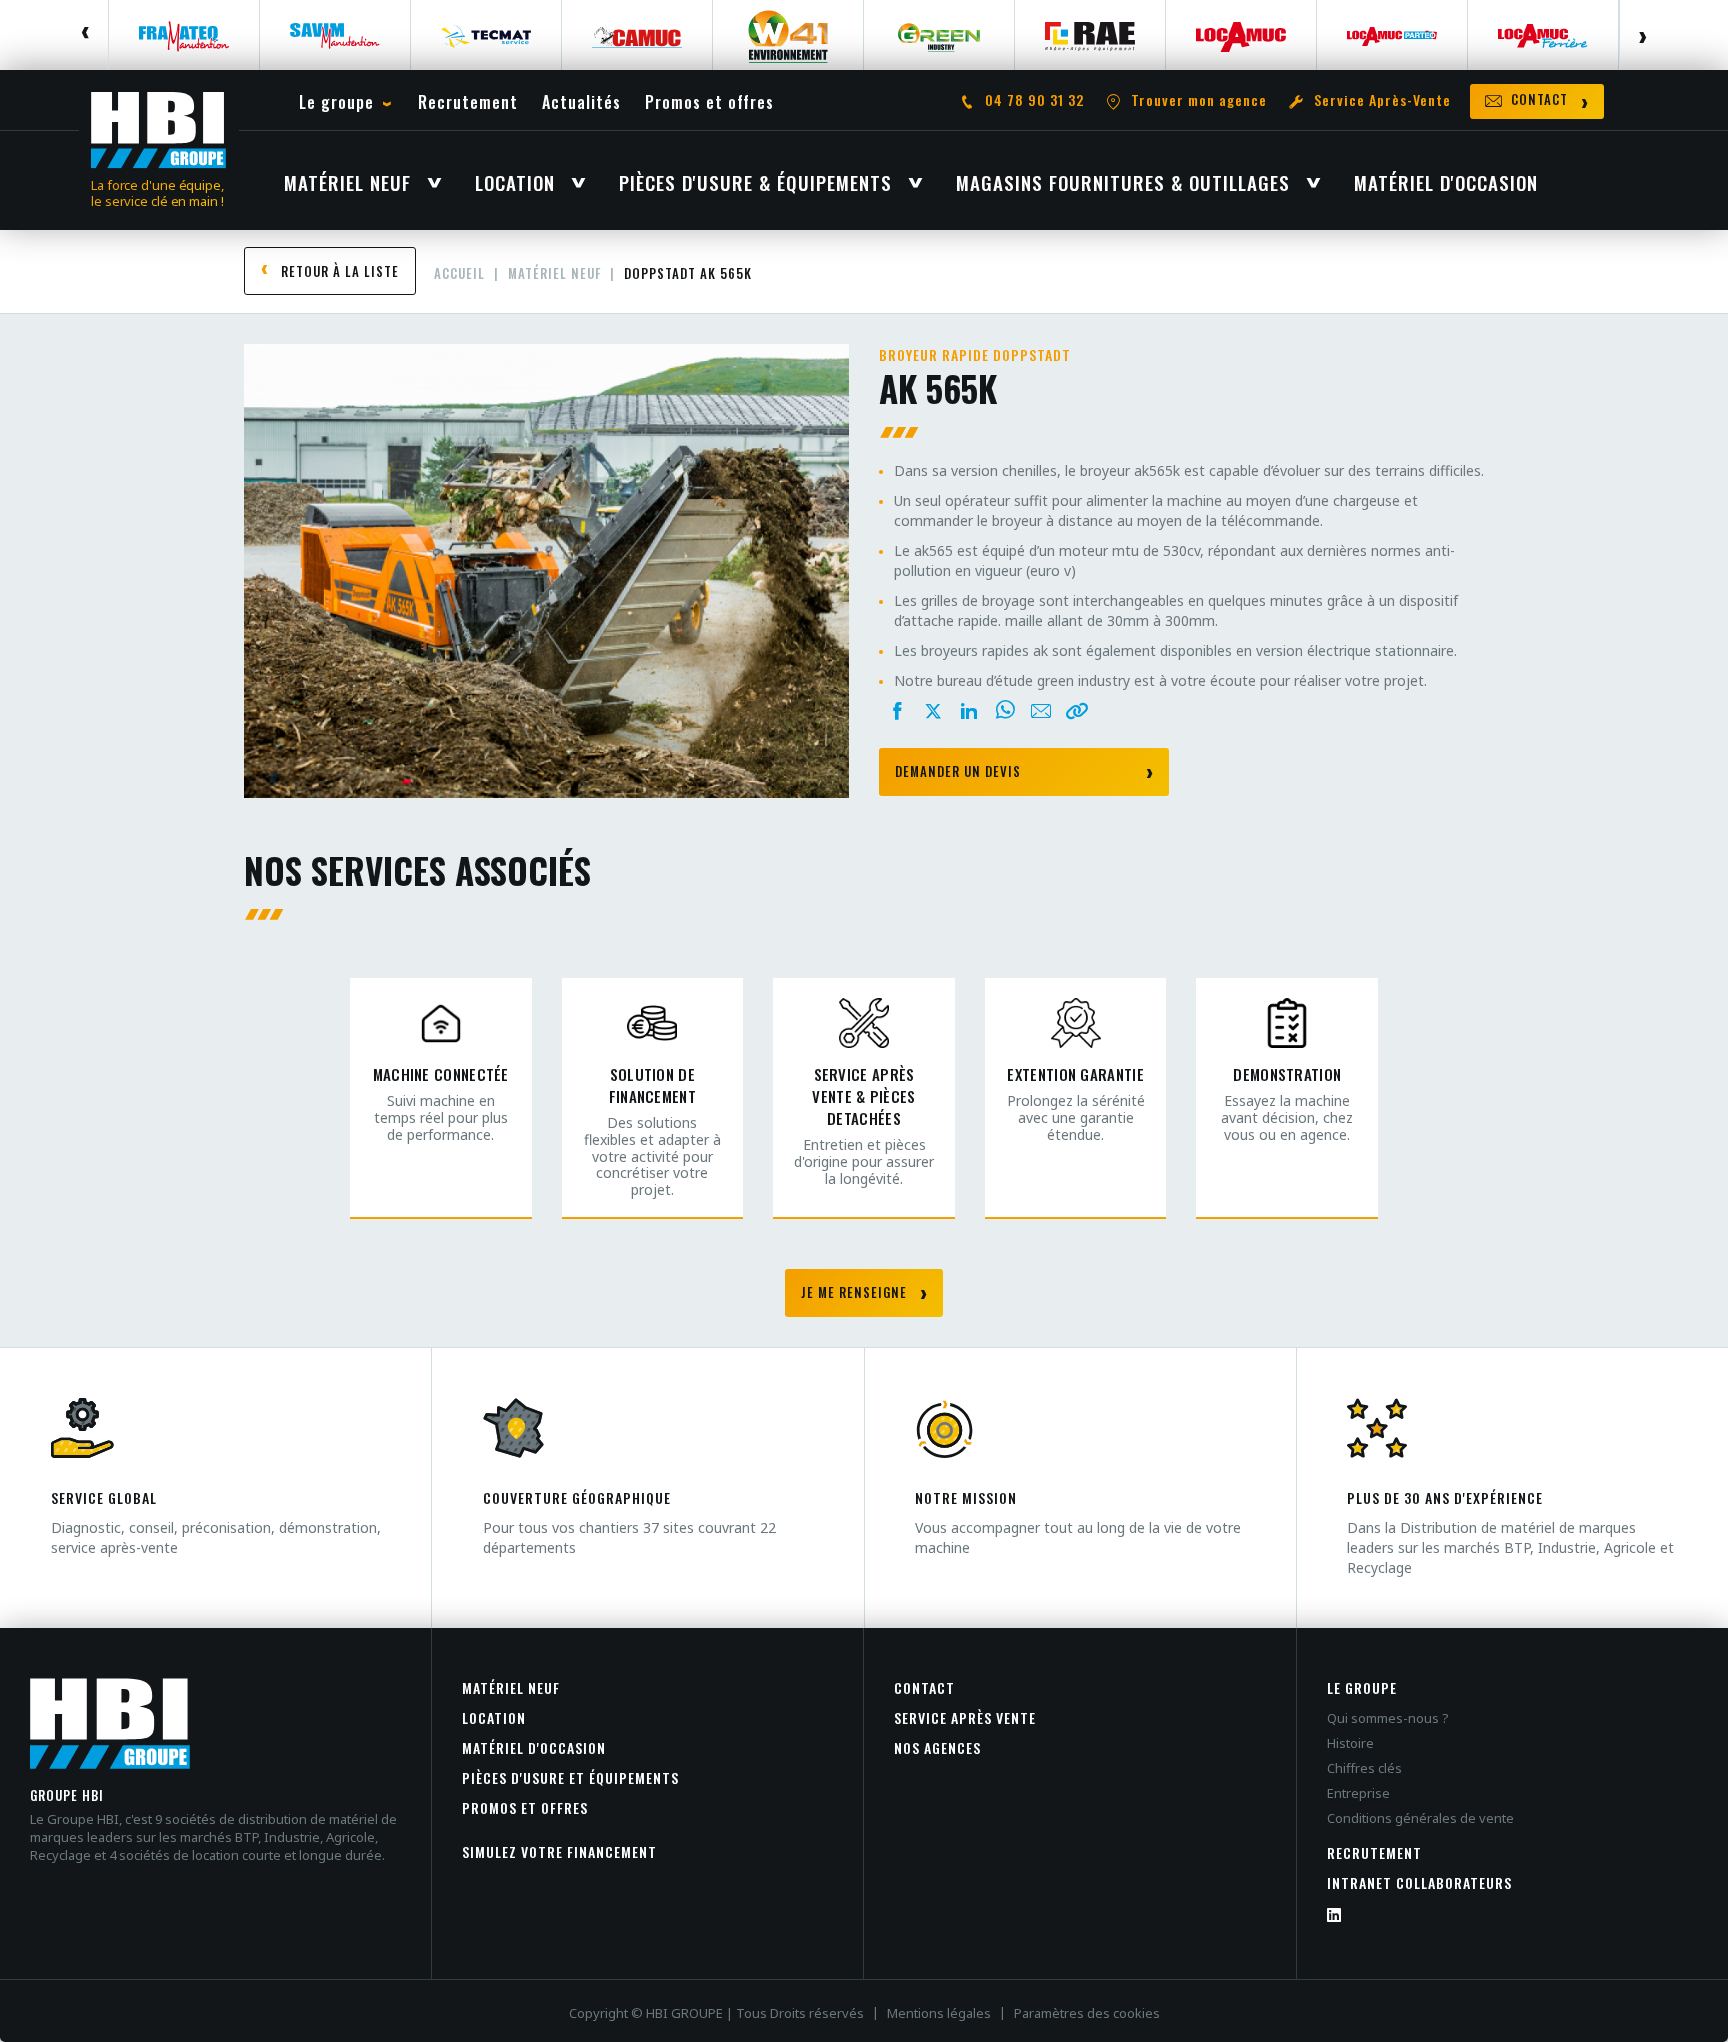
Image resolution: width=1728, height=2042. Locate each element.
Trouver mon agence (1199, 100)
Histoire (1350, 1743)
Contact (924, 1687)
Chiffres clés (1364, 1768)
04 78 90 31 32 (1034, 100)
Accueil (459, 273)
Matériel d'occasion (534, 1747)
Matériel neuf (554, 273)
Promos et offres (525, 1807)
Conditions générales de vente (1420, 1818)
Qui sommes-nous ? (1388, 1718)
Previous (86, 35)
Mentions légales (939, 2013)
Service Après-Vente (1382, 100)
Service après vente (965, 1717)
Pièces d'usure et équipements (570, 1777)
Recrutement (1374, 1852)
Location (494, 1717)
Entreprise (1358, 1793)
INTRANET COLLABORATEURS (1419, 1882)
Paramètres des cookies (1087, 2013)
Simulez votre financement (559, 1851)
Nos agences (937, 1747)
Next (1641, 35)
